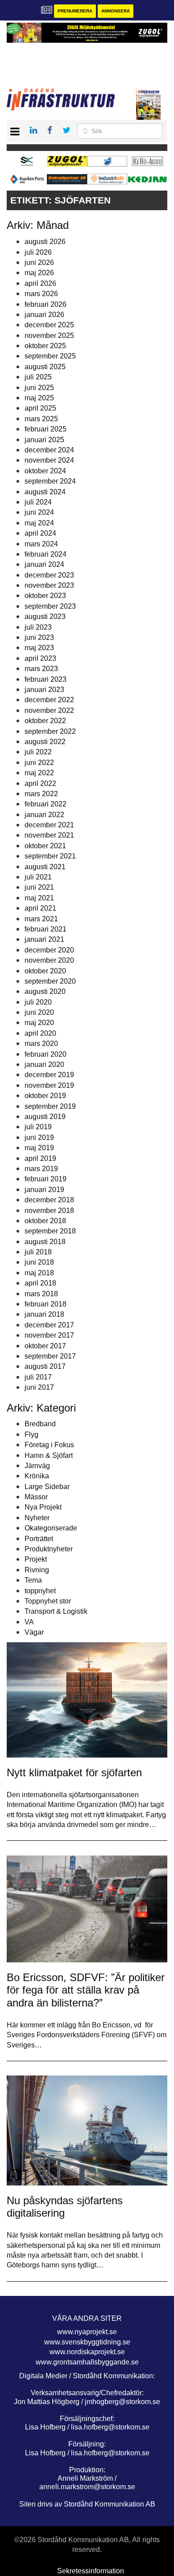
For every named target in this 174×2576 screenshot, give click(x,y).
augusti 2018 (45, 1242)
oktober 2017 (45, 1346)
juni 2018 (39, 1262)
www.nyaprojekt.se (87, 2332)
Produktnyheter (49, 1549)
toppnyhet (40, 1591)
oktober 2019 (45, 1096)
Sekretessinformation (91, 2571)
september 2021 (50, 856)
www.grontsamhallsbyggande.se (87, 2362)
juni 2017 (39, 1387)
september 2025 (50, 356)
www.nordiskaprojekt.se (87, 2352)
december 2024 (49, 450)
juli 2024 (38, 502)
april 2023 (40, 658)
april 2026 (40, 283)
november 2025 (49, 336)
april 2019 (40, 1158)
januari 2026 (44, 315)
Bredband (40, 1424)
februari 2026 (46, 304)
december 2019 (49, 1075)
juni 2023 (39, 637)
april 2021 (40, 908)
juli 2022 (38, 752)
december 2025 (49, 325)
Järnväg (37, 1466)
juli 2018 (38, 1252)
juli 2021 (38, 877)
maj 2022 (39, 773)
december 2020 (49, 950)
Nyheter (37, 1518)
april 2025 (40, 408)
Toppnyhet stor (48, 1601)
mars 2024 (41, 544)
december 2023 (49, 575)
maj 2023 (39, 648)
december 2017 (49, 1325)
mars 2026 (41, 294)
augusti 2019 (45, 1117)
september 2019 (50, 1106)
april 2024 (40, 533)
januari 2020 (44, 1064)
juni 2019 (39, 1137)
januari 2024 (44, 564)
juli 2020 (38, 1002)
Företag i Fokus (49, 1445)
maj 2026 (39, 273)
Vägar (34, 1632)
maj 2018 (39, 1273)
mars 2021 (41, 919)
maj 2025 (39, 398)
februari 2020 (46, 1054)
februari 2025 (46, 429)
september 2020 (50, 981)
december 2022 (49, 700)
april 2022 (40, 783)
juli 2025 (38, 377)
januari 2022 (44, 815)
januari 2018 (44, 1314)
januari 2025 (44, 440)
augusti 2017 (45, 1366)
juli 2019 (38, 1127)
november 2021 (49, 835)
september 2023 (50, 606)
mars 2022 (41, 794)
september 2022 (50, 731)
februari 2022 (46, 804)
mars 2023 (41, 669)
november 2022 (49, 710)
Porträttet (39, 1539)
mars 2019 (41, 1169)
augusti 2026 (45, 242)
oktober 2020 (45, 971)
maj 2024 (39, 523)
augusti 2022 (45, 742)
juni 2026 (39, 262)
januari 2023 (44, 690)
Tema (33, 1580)
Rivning (37, 1570)
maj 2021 (39, 898)
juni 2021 (39, 887)
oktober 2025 (45, 346)
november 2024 (49, 460)
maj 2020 (39, 1023)
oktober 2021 (45, 846)
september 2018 (50, 1231)
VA (29, 1622)
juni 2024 (39, 512)
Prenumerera (75, 11)
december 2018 (49, 1200)
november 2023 (49, 585)
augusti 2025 (45, 367)
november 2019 (49, 1085)
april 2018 (40, 1283)
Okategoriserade (51, 1528)
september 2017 (50, 1356)
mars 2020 (41, 1044)
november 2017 (49, 1335)
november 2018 (49, 1211)
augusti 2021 (45, 867)
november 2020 (49, 960)
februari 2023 (46, 679)
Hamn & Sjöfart (49, 1455)
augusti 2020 (45, 991)
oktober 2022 (45, 721)
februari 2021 (46, 929)
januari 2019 (44, 1190)
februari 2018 (46, 1304)
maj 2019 (39, 1148)
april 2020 (40, 1033)
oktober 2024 (45, 471)
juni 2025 (39, 388)
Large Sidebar (47, 1487)
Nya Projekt (43, 1507)
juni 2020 (39, 1012)
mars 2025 (41, 419)
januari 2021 (44, 939)
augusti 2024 (45, 492)
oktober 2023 (45, 596)
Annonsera (116, 11)
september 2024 (50, 481)
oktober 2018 (45, 1221)
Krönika (37, 1476)
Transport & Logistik (56, 1611)
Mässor (36, 1497)
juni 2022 (39, 763)
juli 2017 (38, 1377)
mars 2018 (41, 1294)
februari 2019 (46, 1179)
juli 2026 (38, 252)
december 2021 (49, 825)
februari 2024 (46, 554)
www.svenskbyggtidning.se (87, 2342)
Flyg (31, 1435)
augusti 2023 (45, 617)
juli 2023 (38, 627)
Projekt (36, 1559)
